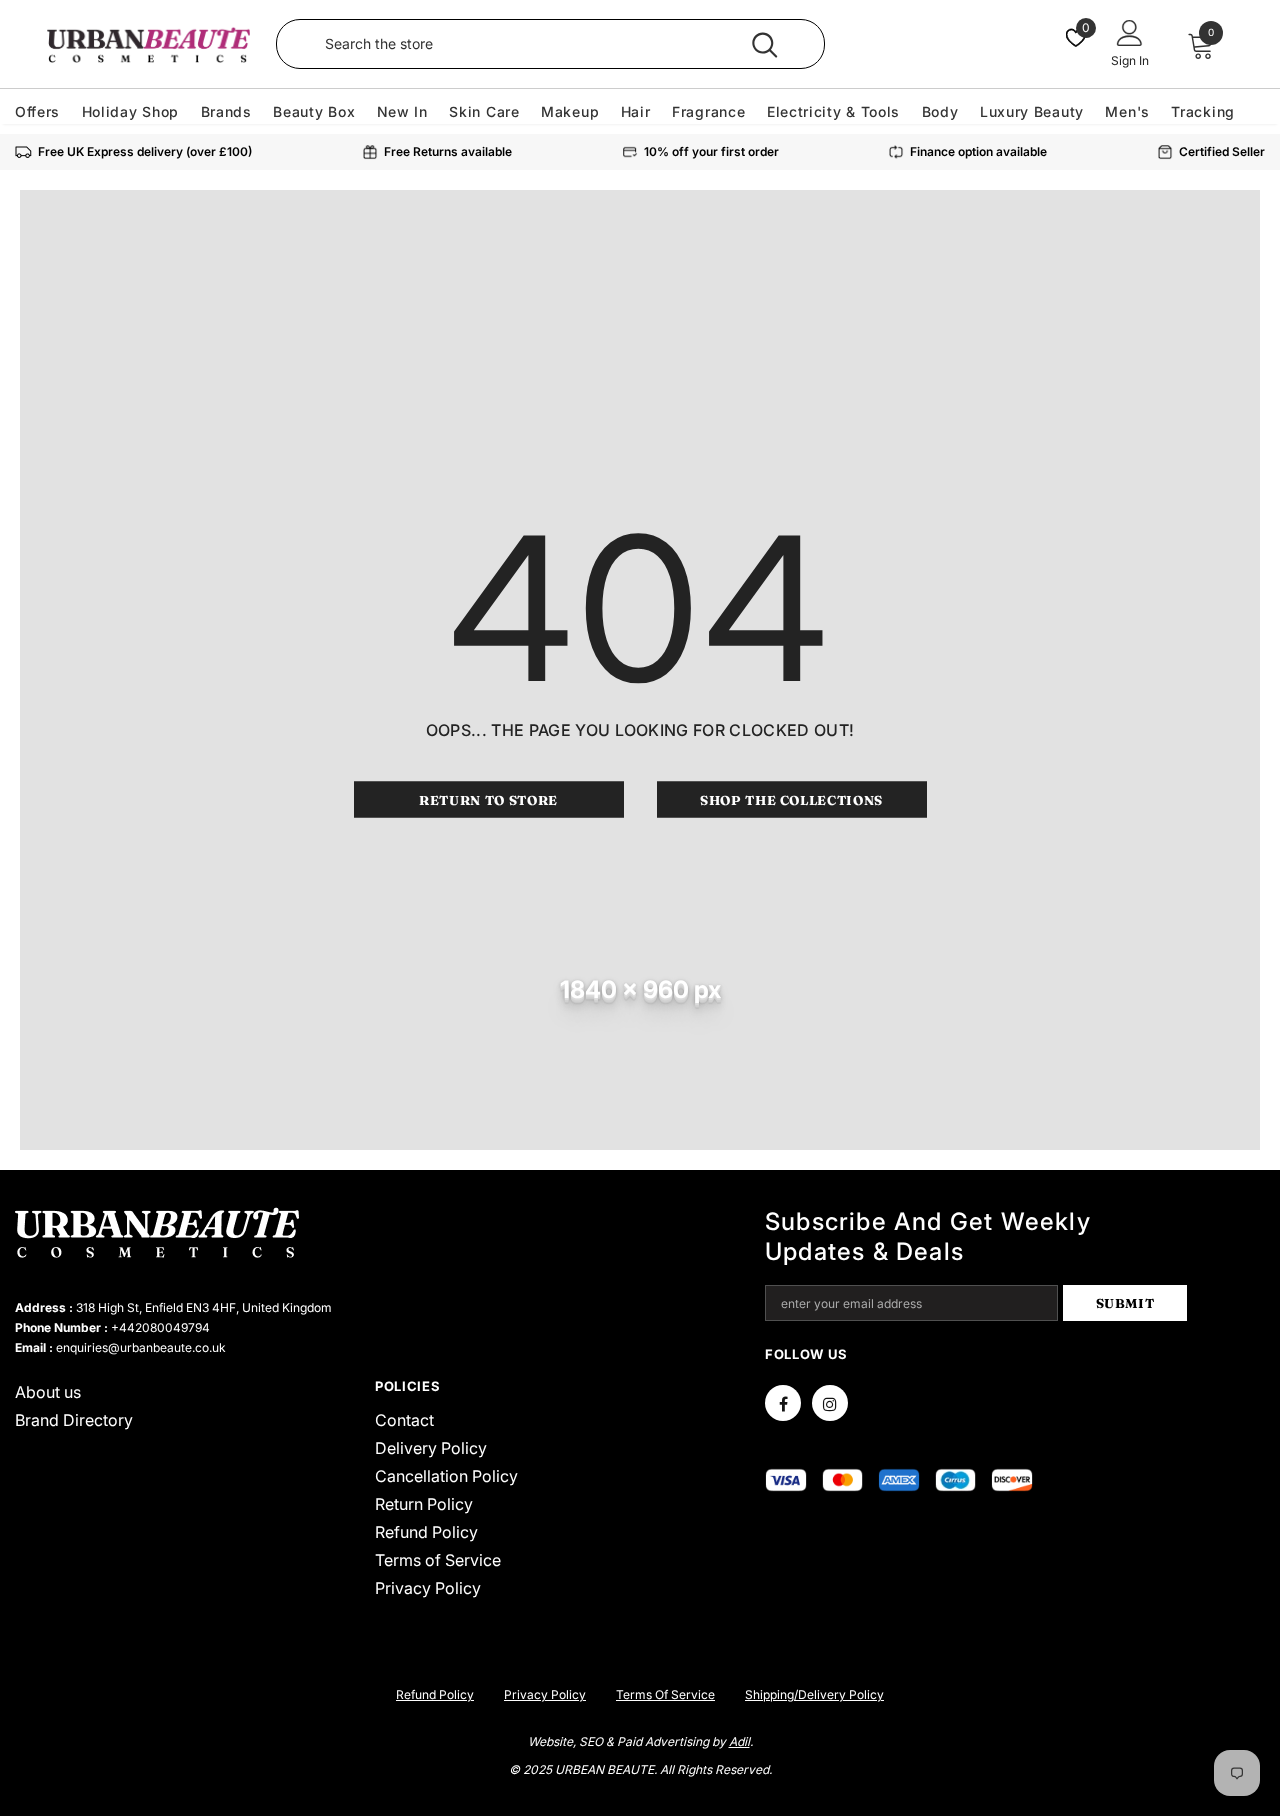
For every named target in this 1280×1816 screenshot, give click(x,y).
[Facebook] (783, 1403)
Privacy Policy (545, 1694)
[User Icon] (1130, 32)
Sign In (1130, 60)
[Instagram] (830, 1403)
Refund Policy (435, 1694)
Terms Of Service (665, 1694)
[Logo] (148, 44)
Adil (739, 1741)
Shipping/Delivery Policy (814, 1694)
